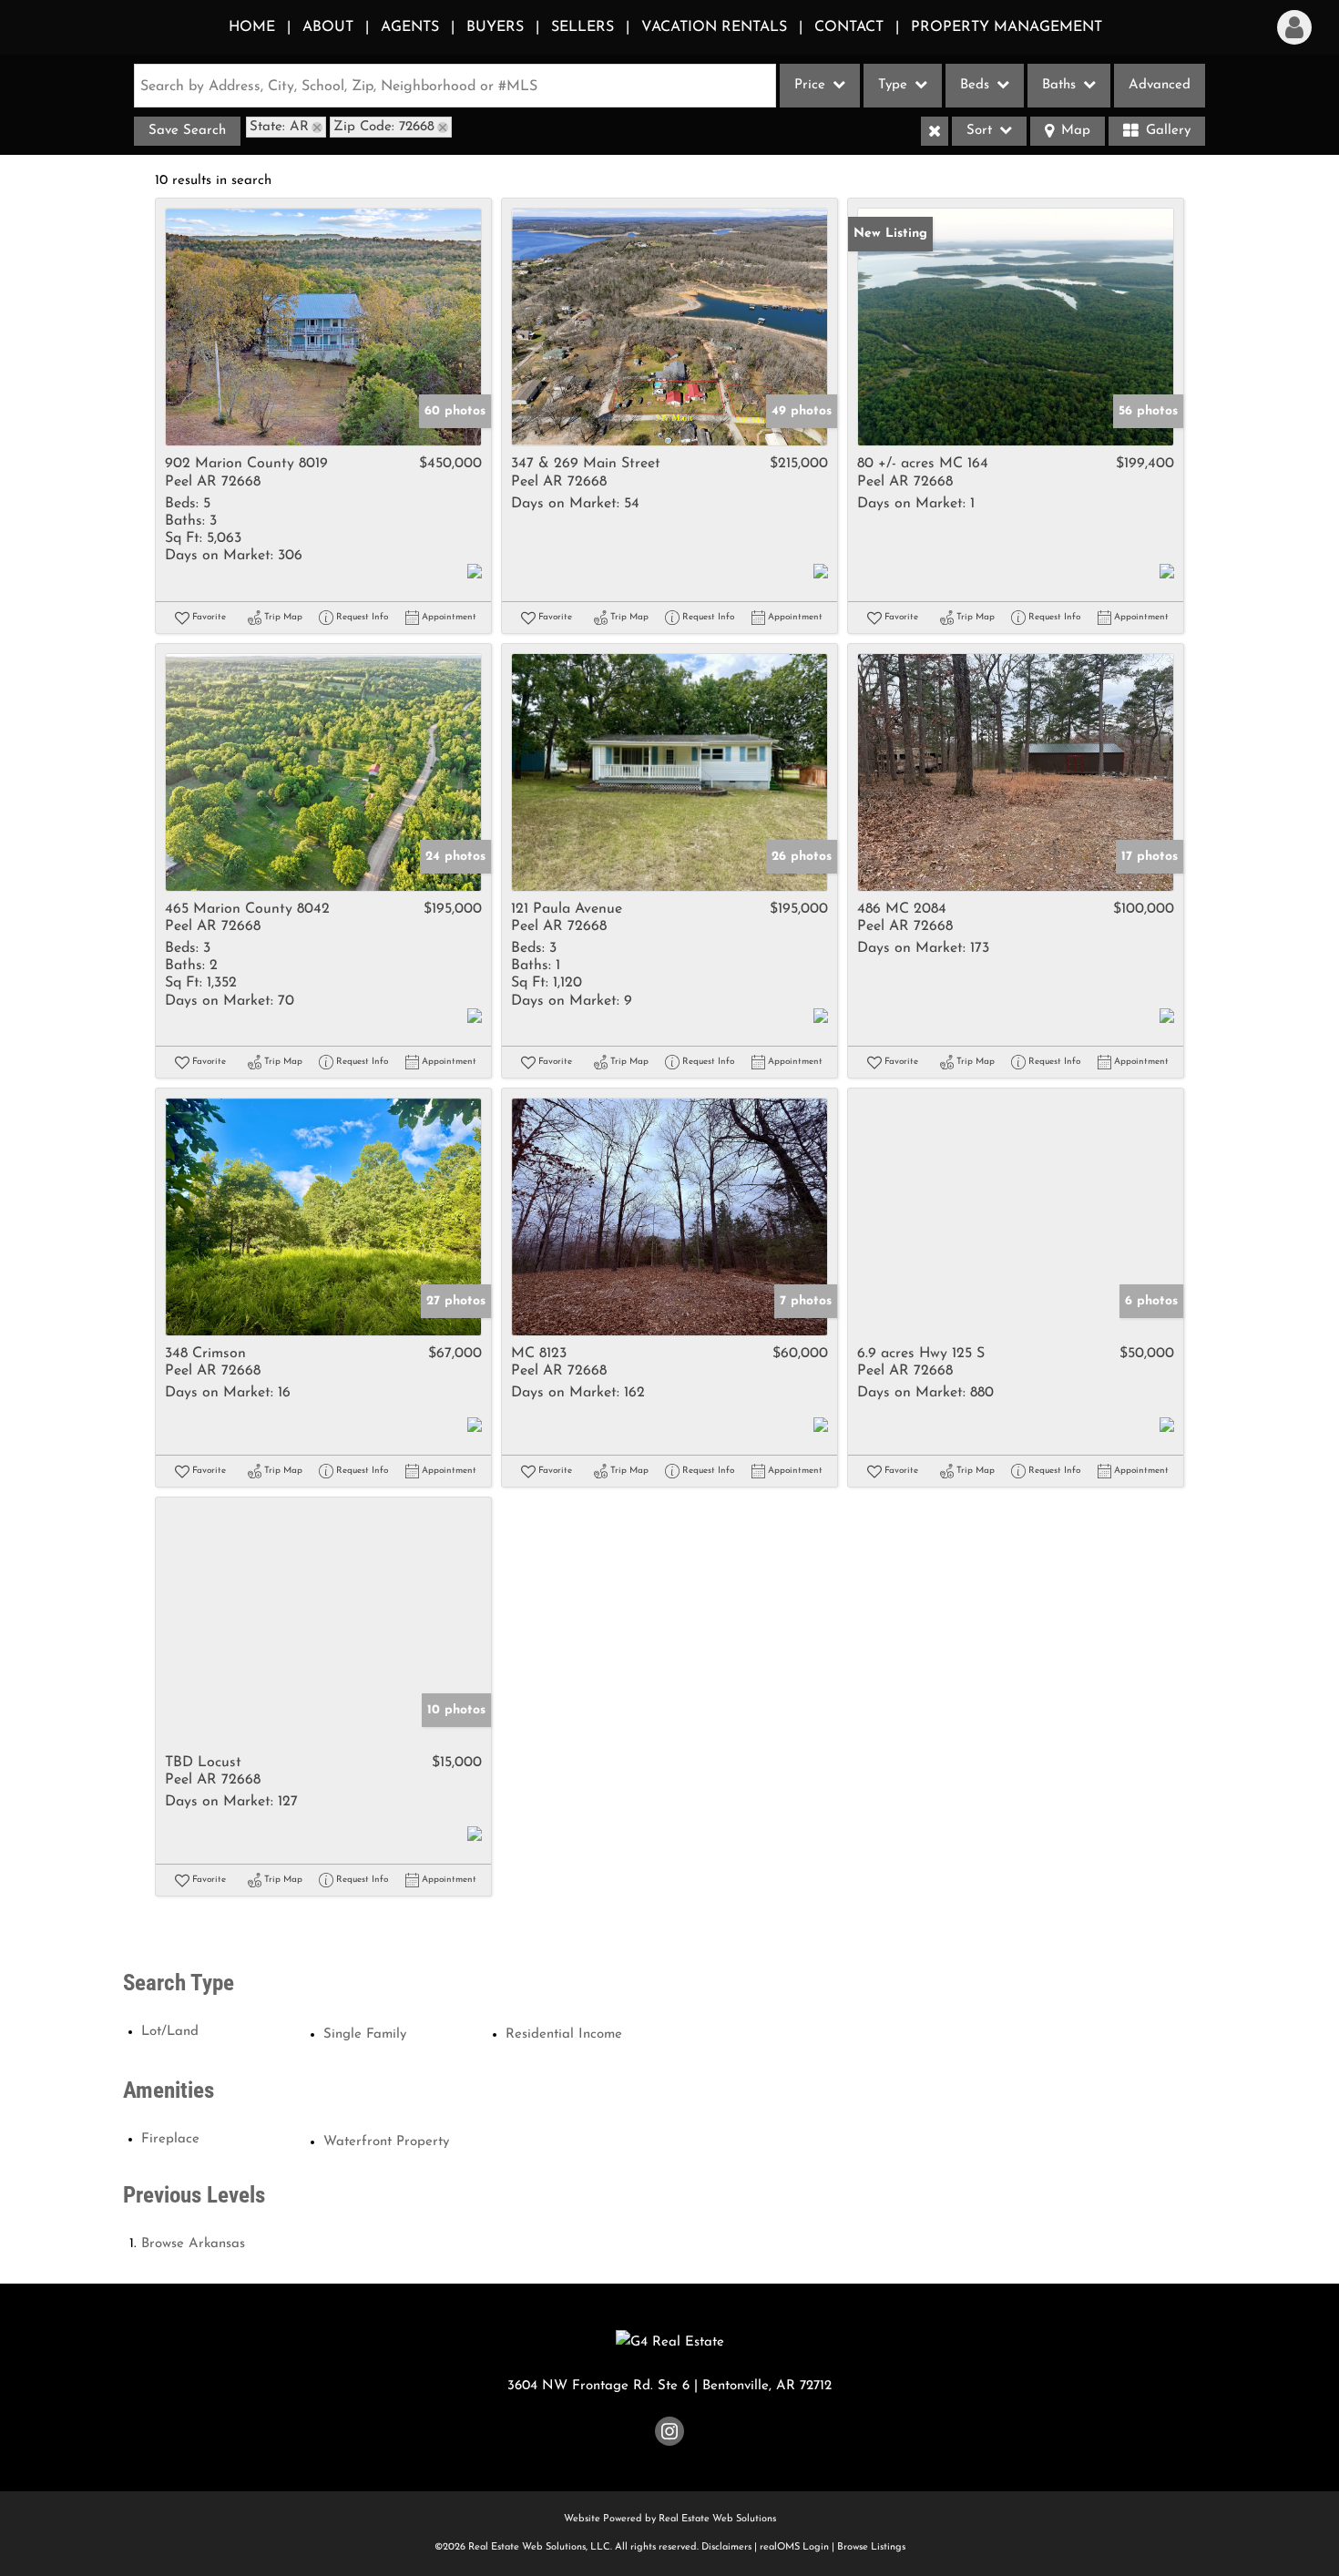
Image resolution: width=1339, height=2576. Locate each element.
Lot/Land (170, 2032)
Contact (849, 27)
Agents (410, 27)
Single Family (365, 2034)
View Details (324, 327)
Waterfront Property (386, 2142)
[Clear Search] (935, 131)
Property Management (1007, 27)
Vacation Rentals (714, 27)
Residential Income (564, 2034)
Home (252, 27)
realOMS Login (794, 2547)
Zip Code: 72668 (384, 127)
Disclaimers (726, 2547)
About (328, 27)
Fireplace (170, 2139)
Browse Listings (871, 2547)
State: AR (279, 127)
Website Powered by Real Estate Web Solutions (670, 2519)
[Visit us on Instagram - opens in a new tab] (669, 2435)
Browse (193, 2244)
